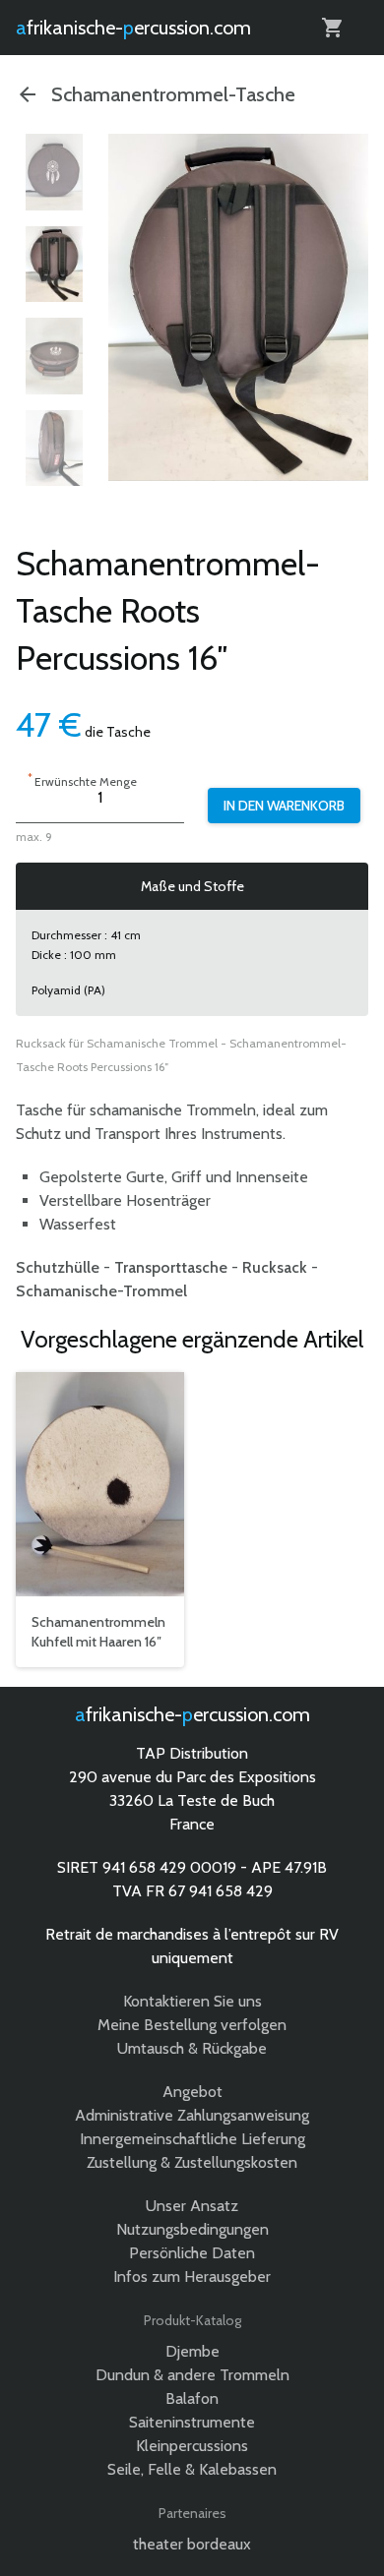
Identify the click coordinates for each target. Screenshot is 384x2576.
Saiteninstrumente (192, 2422)
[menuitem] (54, 172)
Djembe (192, 2351)
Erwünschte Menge (82, 779)
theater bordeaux (192, 2544)
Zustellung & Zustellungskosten (192, 2162)
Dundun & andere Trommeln (192, 2375)
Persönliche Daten (192, 2253)
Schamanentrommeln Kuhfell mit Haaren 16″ (98, 1632)
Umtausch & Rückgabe (192, 2048)
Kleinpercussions (192, 2446)
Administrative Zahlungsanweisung (192, 2115)
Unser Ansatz (192, 2206)
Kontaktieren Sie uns (192, 2001)
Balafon (192, 2398)
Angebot (192, 2092)
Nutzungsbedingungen (192, 2229)
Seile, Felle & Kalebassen (192, 2469)
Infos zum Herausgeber (192, 2276)
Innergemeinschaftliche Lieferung (192, 2139)
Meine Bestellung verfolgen (192, 2025)
